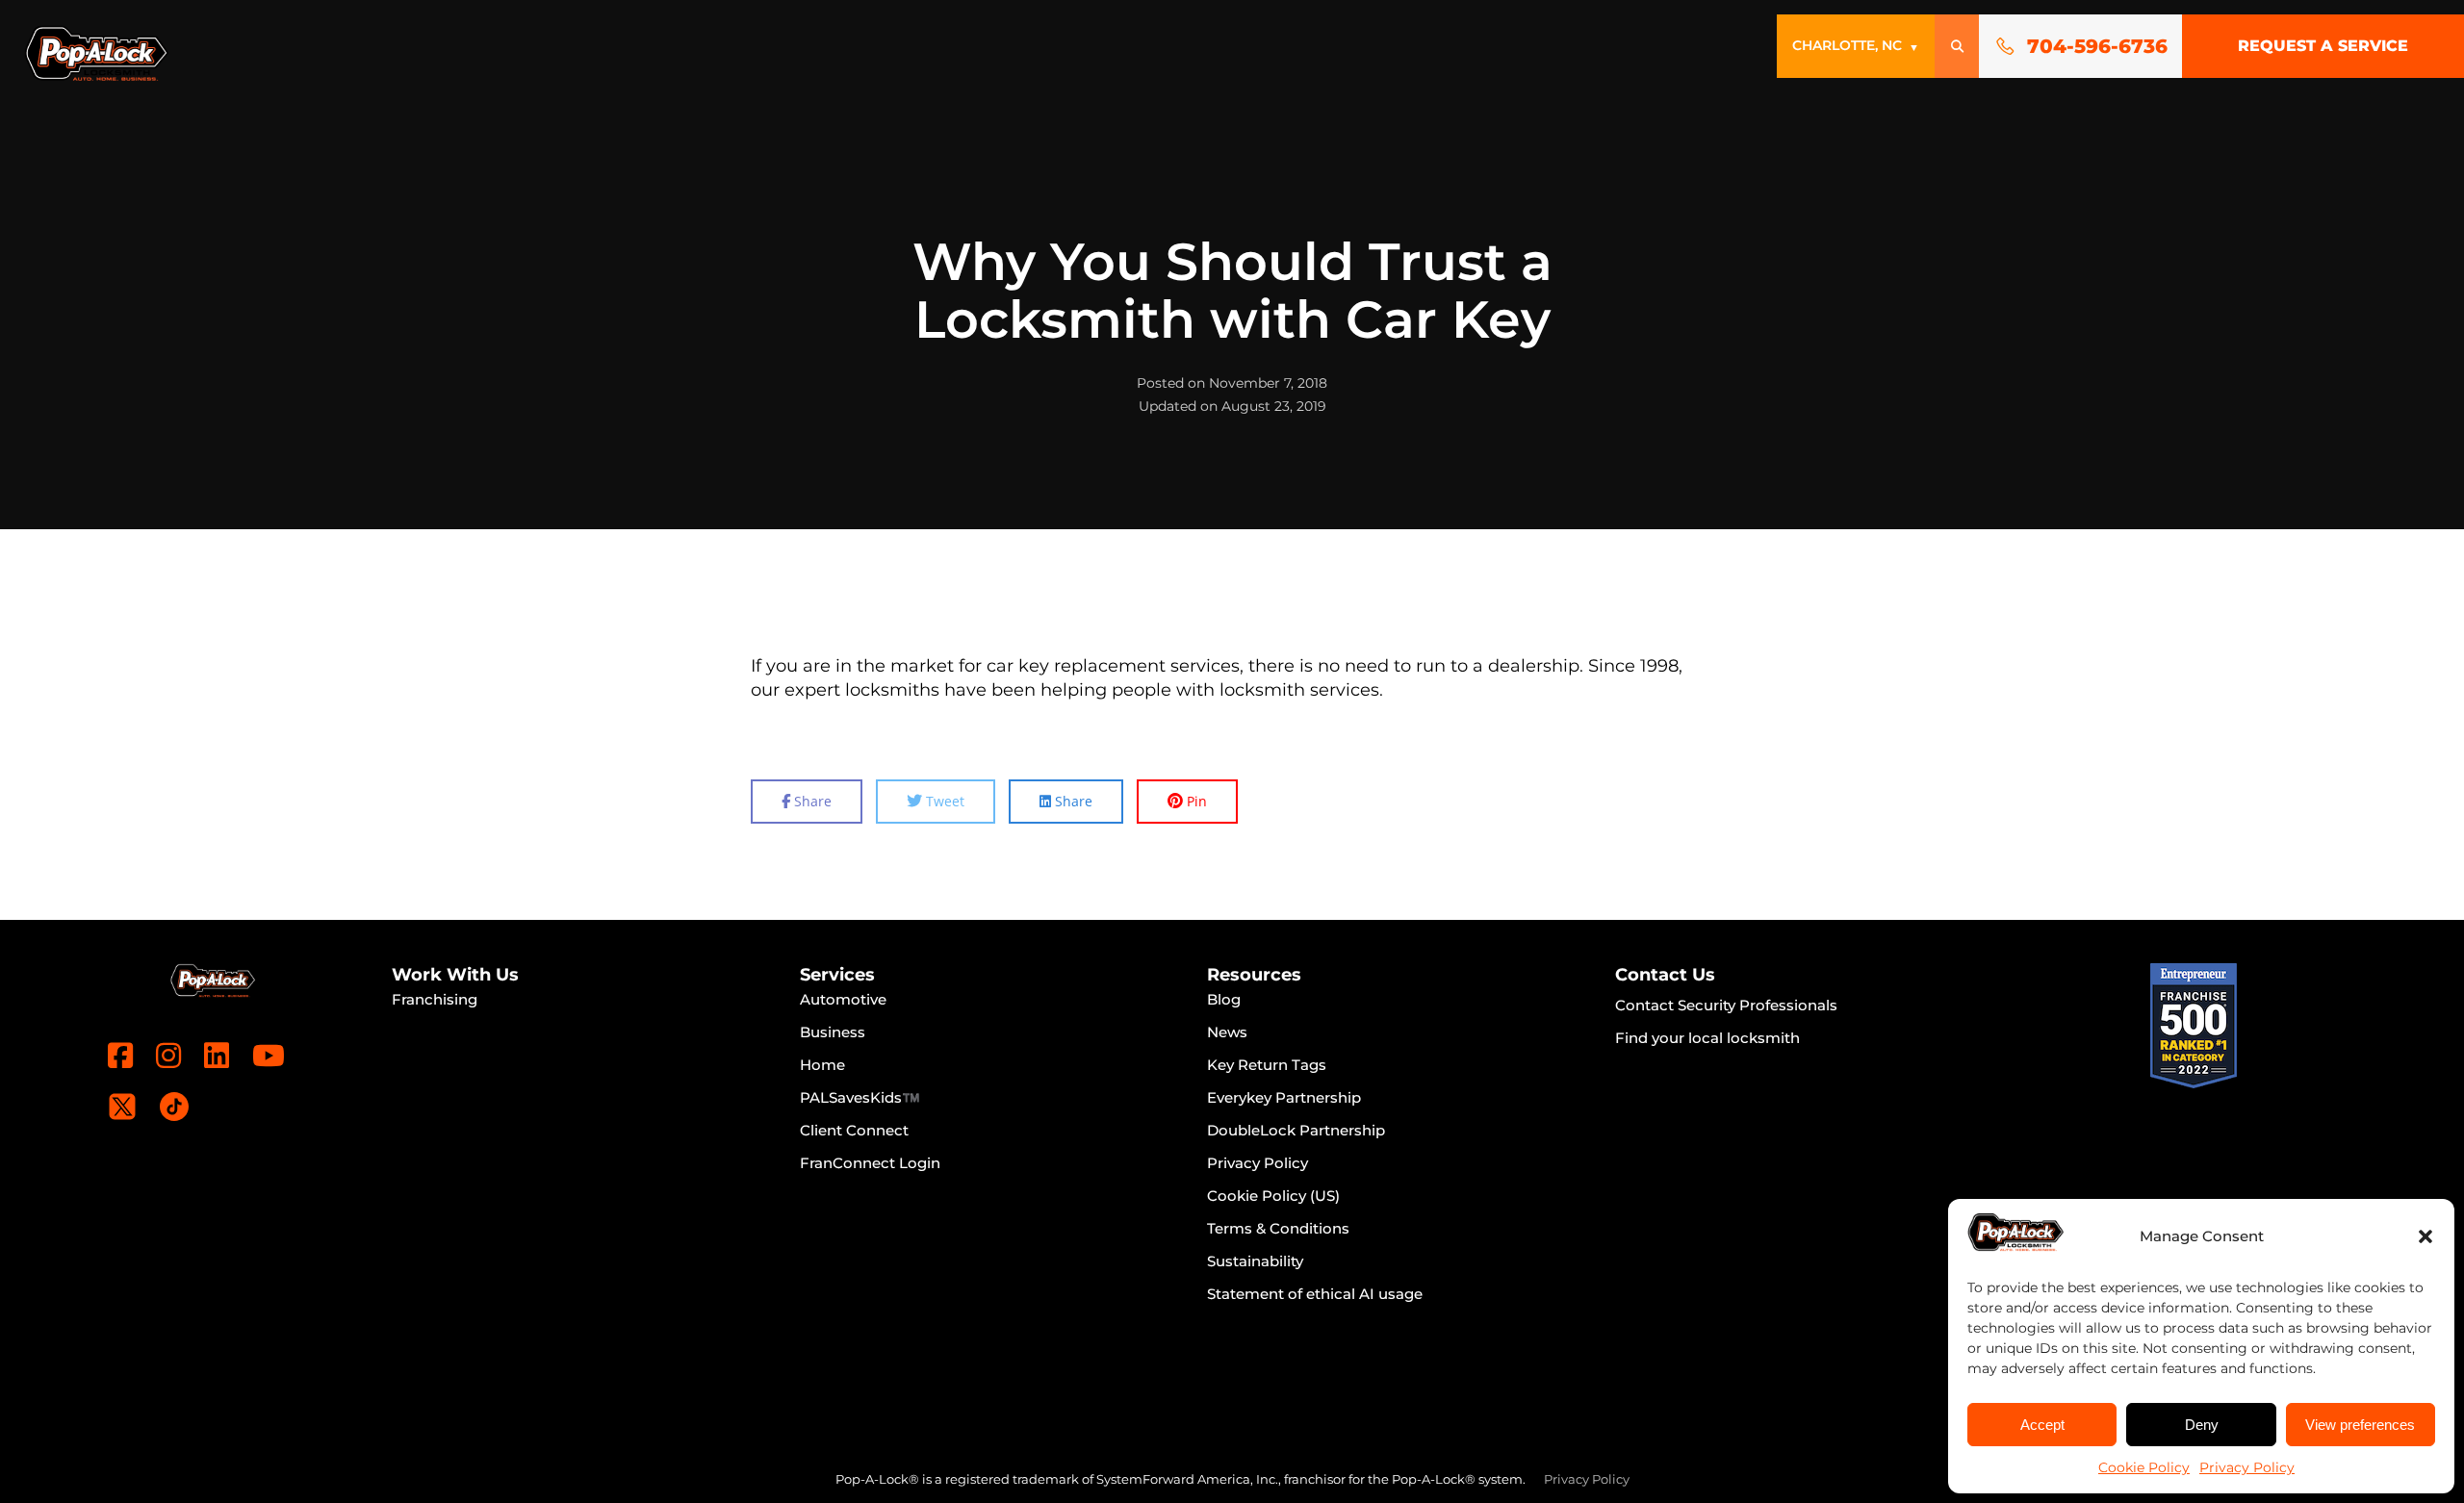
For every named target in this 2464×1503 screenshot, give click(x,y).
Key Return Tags (1267, 1065)
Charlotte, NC (1856, 45)
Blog (1224, 999)
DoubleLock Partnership (1296, 1130)
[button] (2425, 1236)
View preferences (2360, 1425)
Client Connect (854, 1130)
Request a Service (2323, 46)
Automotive (843, 999)
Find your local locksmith (1707, 1038)
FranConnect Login (870, 1163)
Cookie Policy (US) (1273, 1196)
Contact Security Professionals (1726, 1005)
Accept (2042, 1425)
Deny (2202, 1425)
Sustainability (1255, 1261)
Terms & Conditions (1278, 1228)
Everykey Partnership (1284, 1097)
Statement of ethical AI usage (1315, 1294)
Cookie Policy (2144, 1467)
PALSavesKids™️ (860, 1097)
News (1227, 1032)
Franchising (435, 999)
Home (822, 1065)
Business (833, 1032)
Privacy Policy (2247, 1467)
